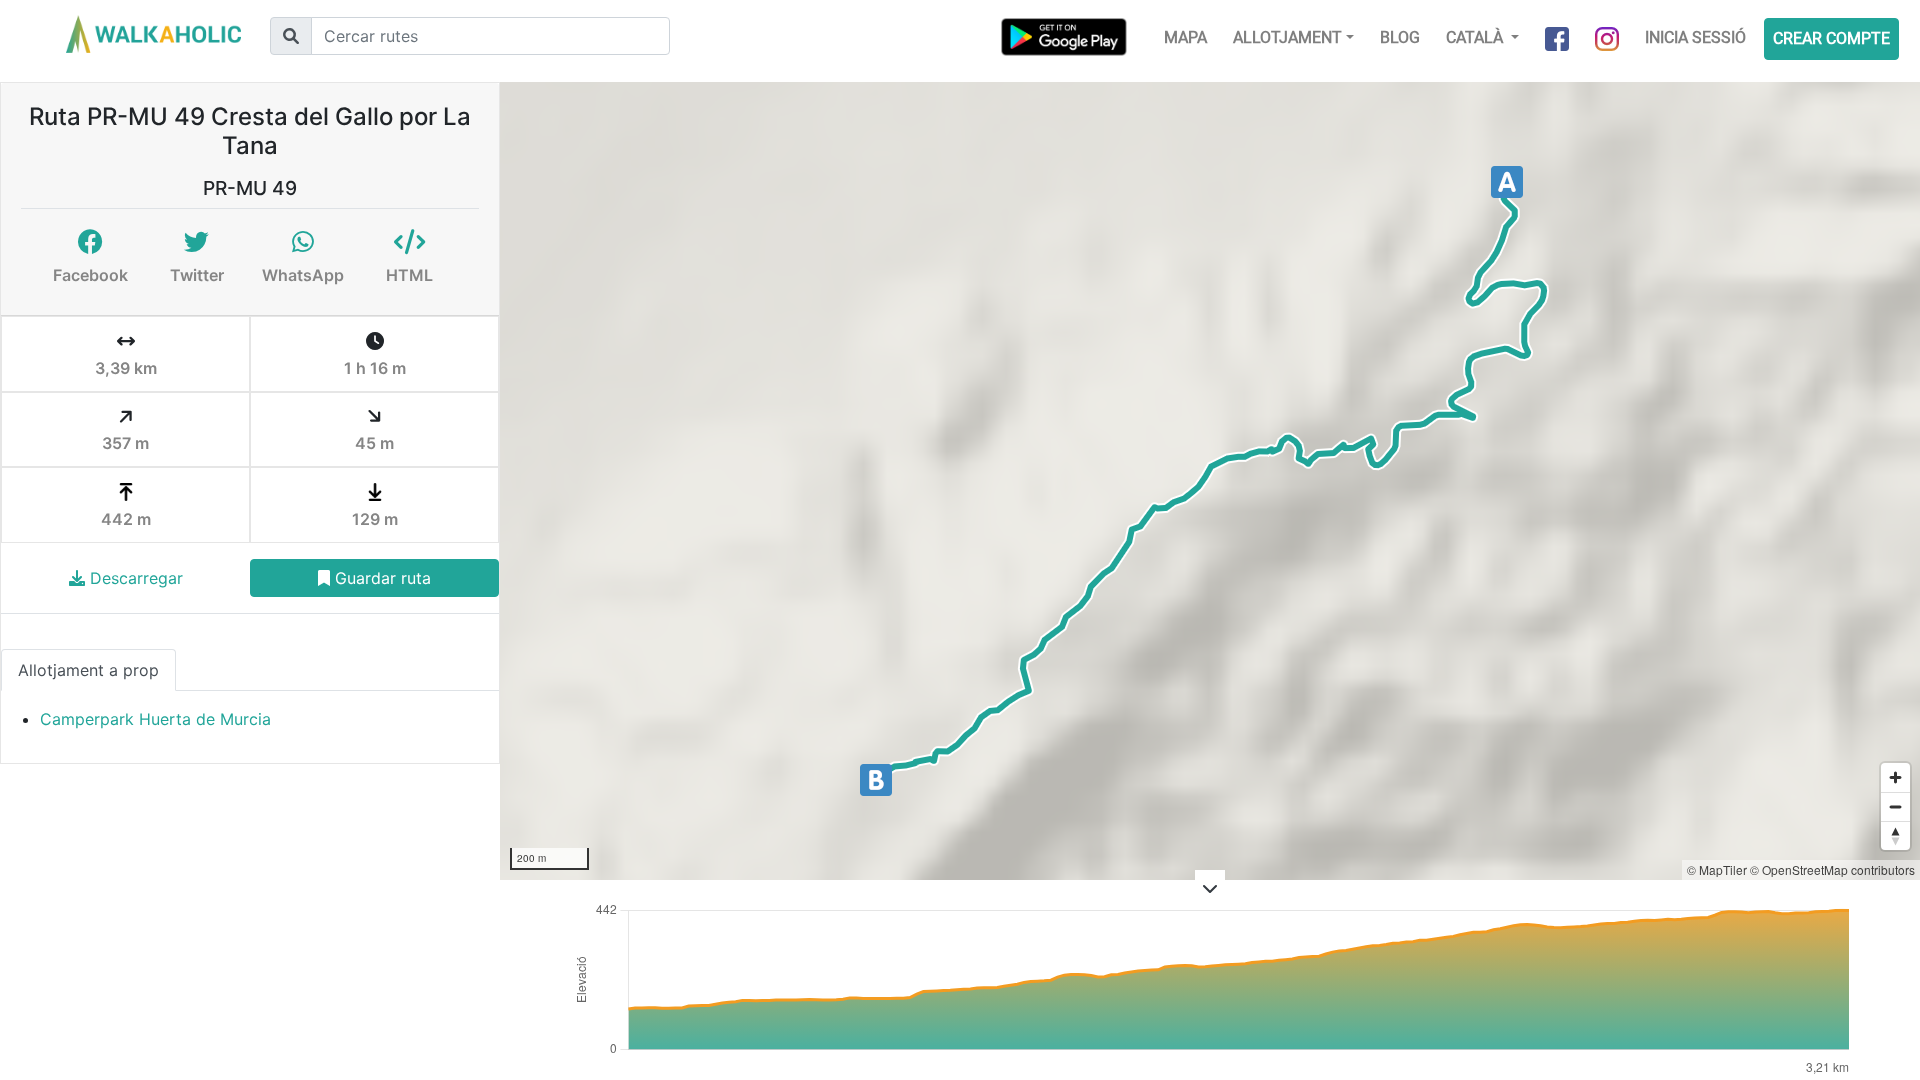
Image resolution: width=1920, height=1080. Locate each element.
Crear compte (1831, 38)
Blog (1400, 37)
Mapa (1185, 37)
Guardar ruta (380, 578)
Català (1476, 37)
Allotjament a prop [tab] (88, 670)
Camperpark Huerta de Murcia (155, 719)
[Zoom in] (1895, 777)
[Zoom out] (1895, 806)
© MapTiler (1717, 869)
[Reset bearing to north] (1895, 835)
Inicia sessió (1695, 37)
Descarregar (134, 578)
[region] (1210, 481)
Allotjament (1287, 37)
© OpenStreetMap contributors (1832, 869)
